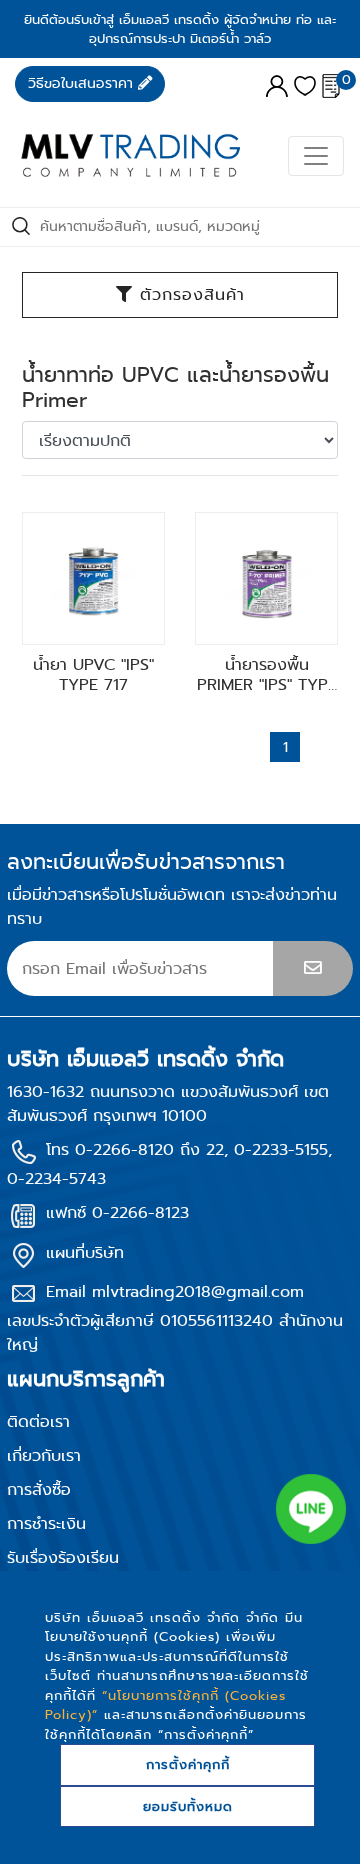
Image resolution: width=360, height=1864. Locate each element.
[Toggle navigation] (316, 156)
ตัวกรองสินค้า (189, 294)
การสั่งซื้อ (39, 1489)
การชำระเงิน (46, 1523)
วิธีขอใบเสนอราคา (83, 83)
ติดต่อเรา (38, 1421)
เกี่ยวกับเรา (44, 1455)
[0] (331, 82)
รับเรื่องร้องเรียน (63, 1557)
